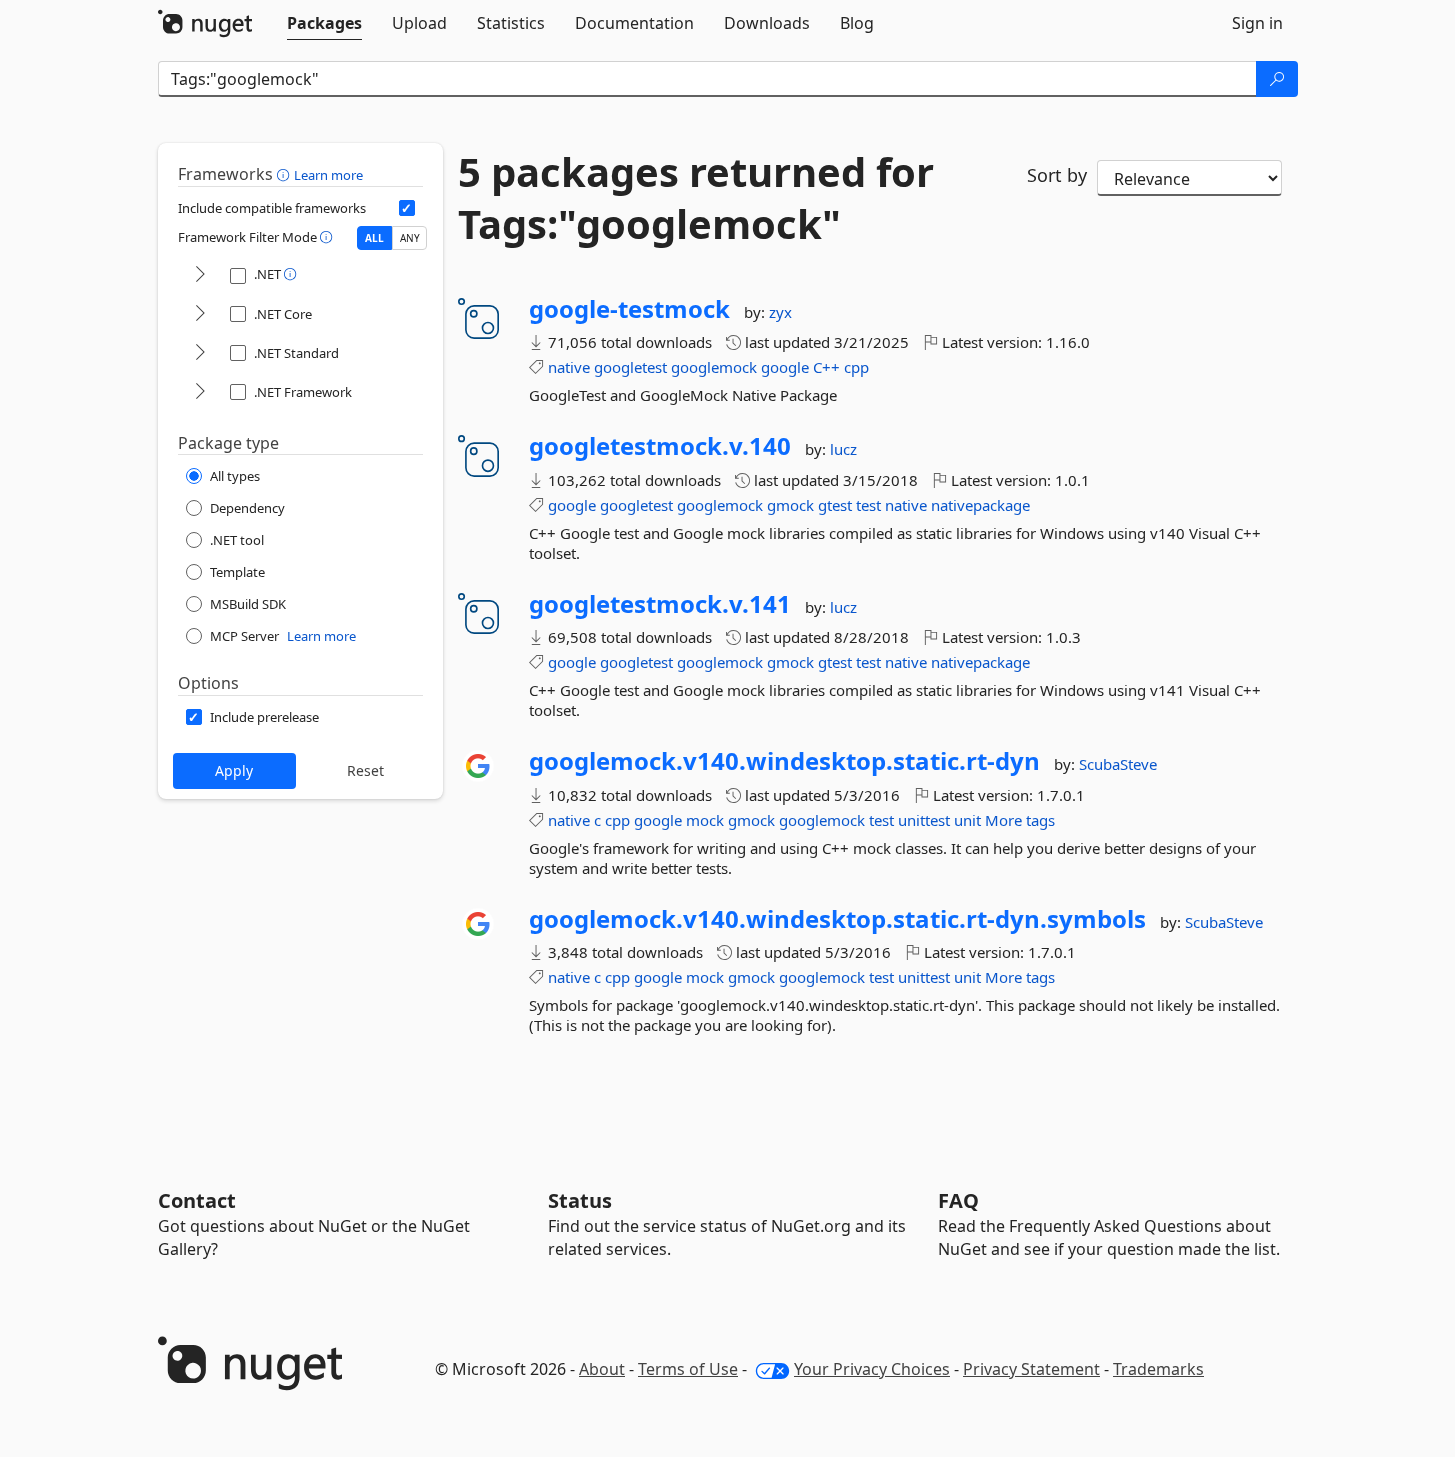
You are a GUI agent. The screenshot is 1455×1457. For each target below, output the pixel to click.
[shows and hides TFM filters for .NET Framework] (200, 392)
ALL (374, 238)
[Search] (1277, 79)
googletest (630, 367)
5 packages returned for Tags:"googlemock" (696, 198)
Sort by (1057, 175)
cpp (856, 367)
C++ (826, 367)
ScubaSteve (1118, 764)
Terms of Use (688, 1369)
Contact (197, 1200)
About (602, 1369)
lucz (843, 449)
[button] (285, 174)
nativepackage (980, 505)
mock (705, 820)
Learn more (328, 175)
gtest (835, 505)
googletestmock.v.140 (660, 446)
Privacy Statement (1031, 1369)
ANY (410, 238)
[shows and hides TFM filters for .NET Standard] (200, 353)
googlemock (714, 367)
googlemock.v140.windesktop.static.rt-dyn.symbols (837, 919)
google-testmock (629, 309)
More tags (1020, 820)
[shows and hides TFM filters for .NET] (200, 275)
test (868, 505)
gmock (790, 505)
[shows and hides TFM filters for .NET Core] (200, 314)
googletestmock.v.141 (660, 604)
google (785, 367)
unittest (924, 820)
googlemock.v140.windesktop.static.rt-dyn (784, 761)
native (569, 367)
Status (580, 1200)
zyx (780, 312)
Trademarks (1158, 1369)
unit (967, 820)
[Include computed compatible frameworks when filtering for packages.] (407, 208)
